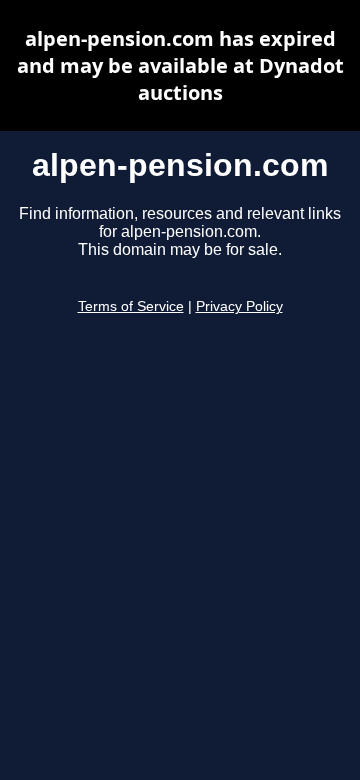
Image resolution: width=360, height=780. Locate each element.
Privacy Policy (239, 306)
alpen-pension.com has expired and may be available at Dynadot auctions (180, 65)
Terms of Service (131, 306)
